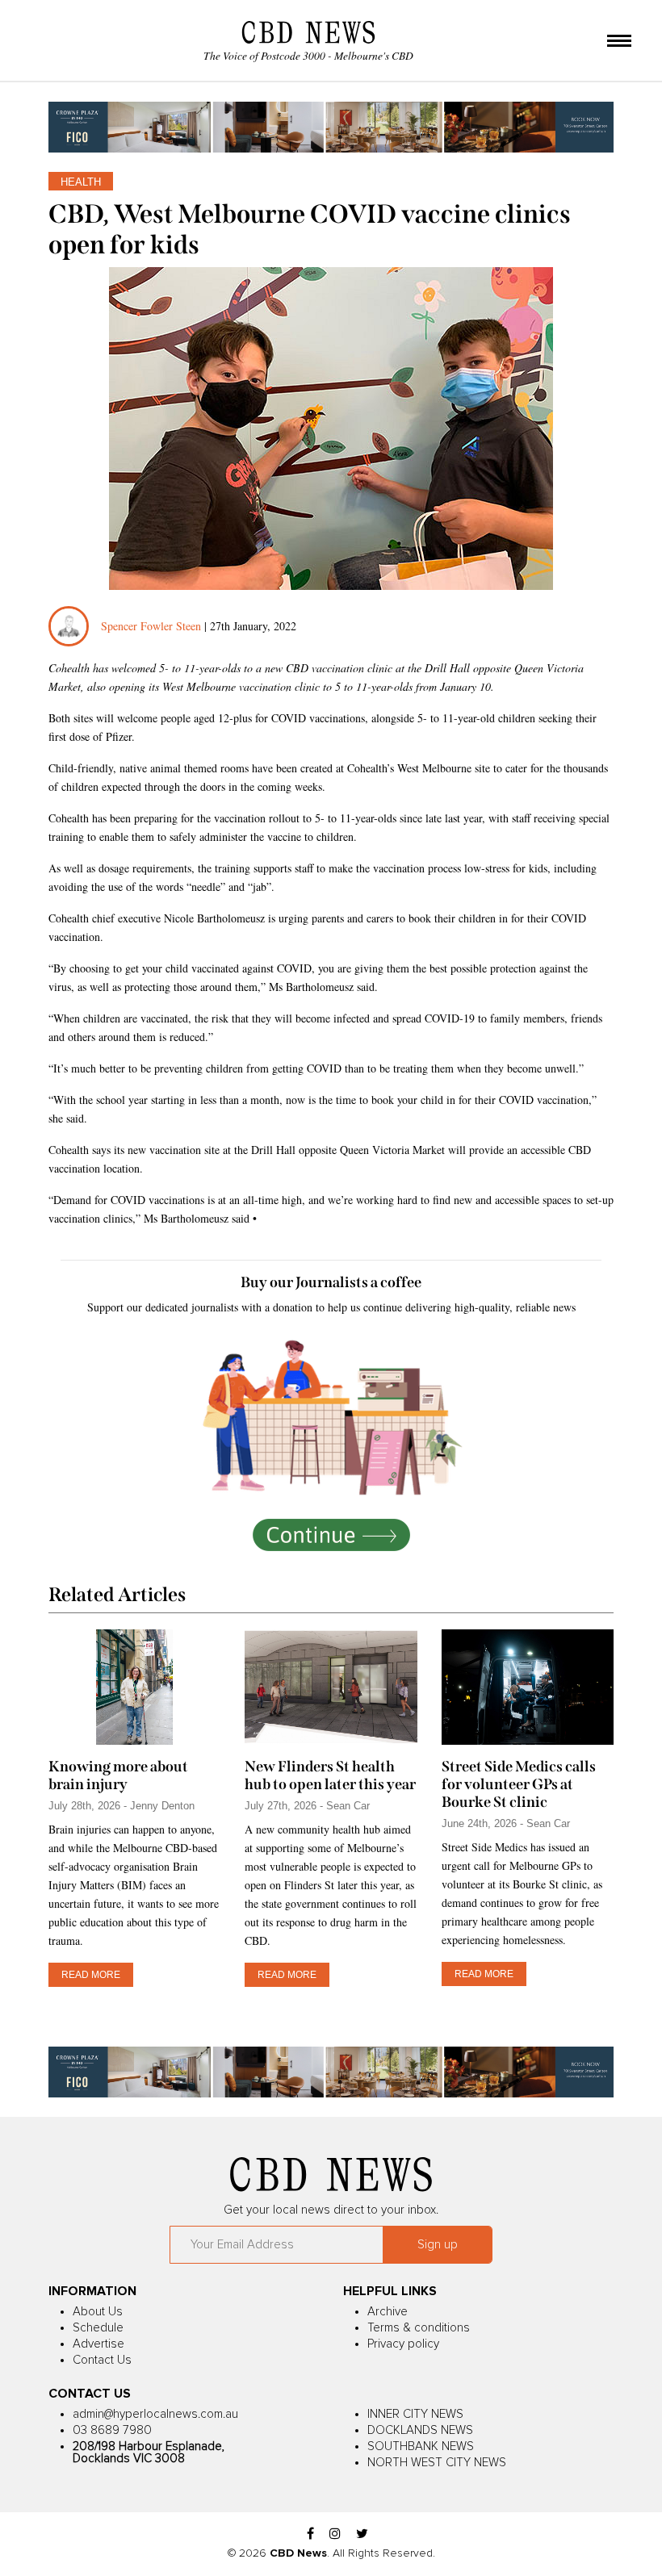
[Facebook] (310, 2534)
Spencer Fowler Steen (151, 626)
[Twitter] (362, 2534)
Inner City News (415, 2414)
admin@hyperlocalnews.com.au (155, 2414)
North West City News (437, 2463)
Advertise (98, 2344)
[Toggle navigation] (619, 42)
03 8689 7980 (112, 2430)
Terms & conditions (419, 2328)
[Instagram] (335, 2534)
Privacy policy (403, 2344)
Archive (388, 2312)
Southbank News (421, 2446)
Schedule (98, 2328)
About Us (98, 2312)
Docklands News (420, 2430)
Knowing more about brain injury (118, 1775)
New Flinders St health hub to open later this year (330, 1775)
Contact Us (102, 2360)
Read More (91, 1975)
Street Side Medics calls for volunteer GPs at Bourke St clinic (519, 1784)
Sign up (438, 2245)
